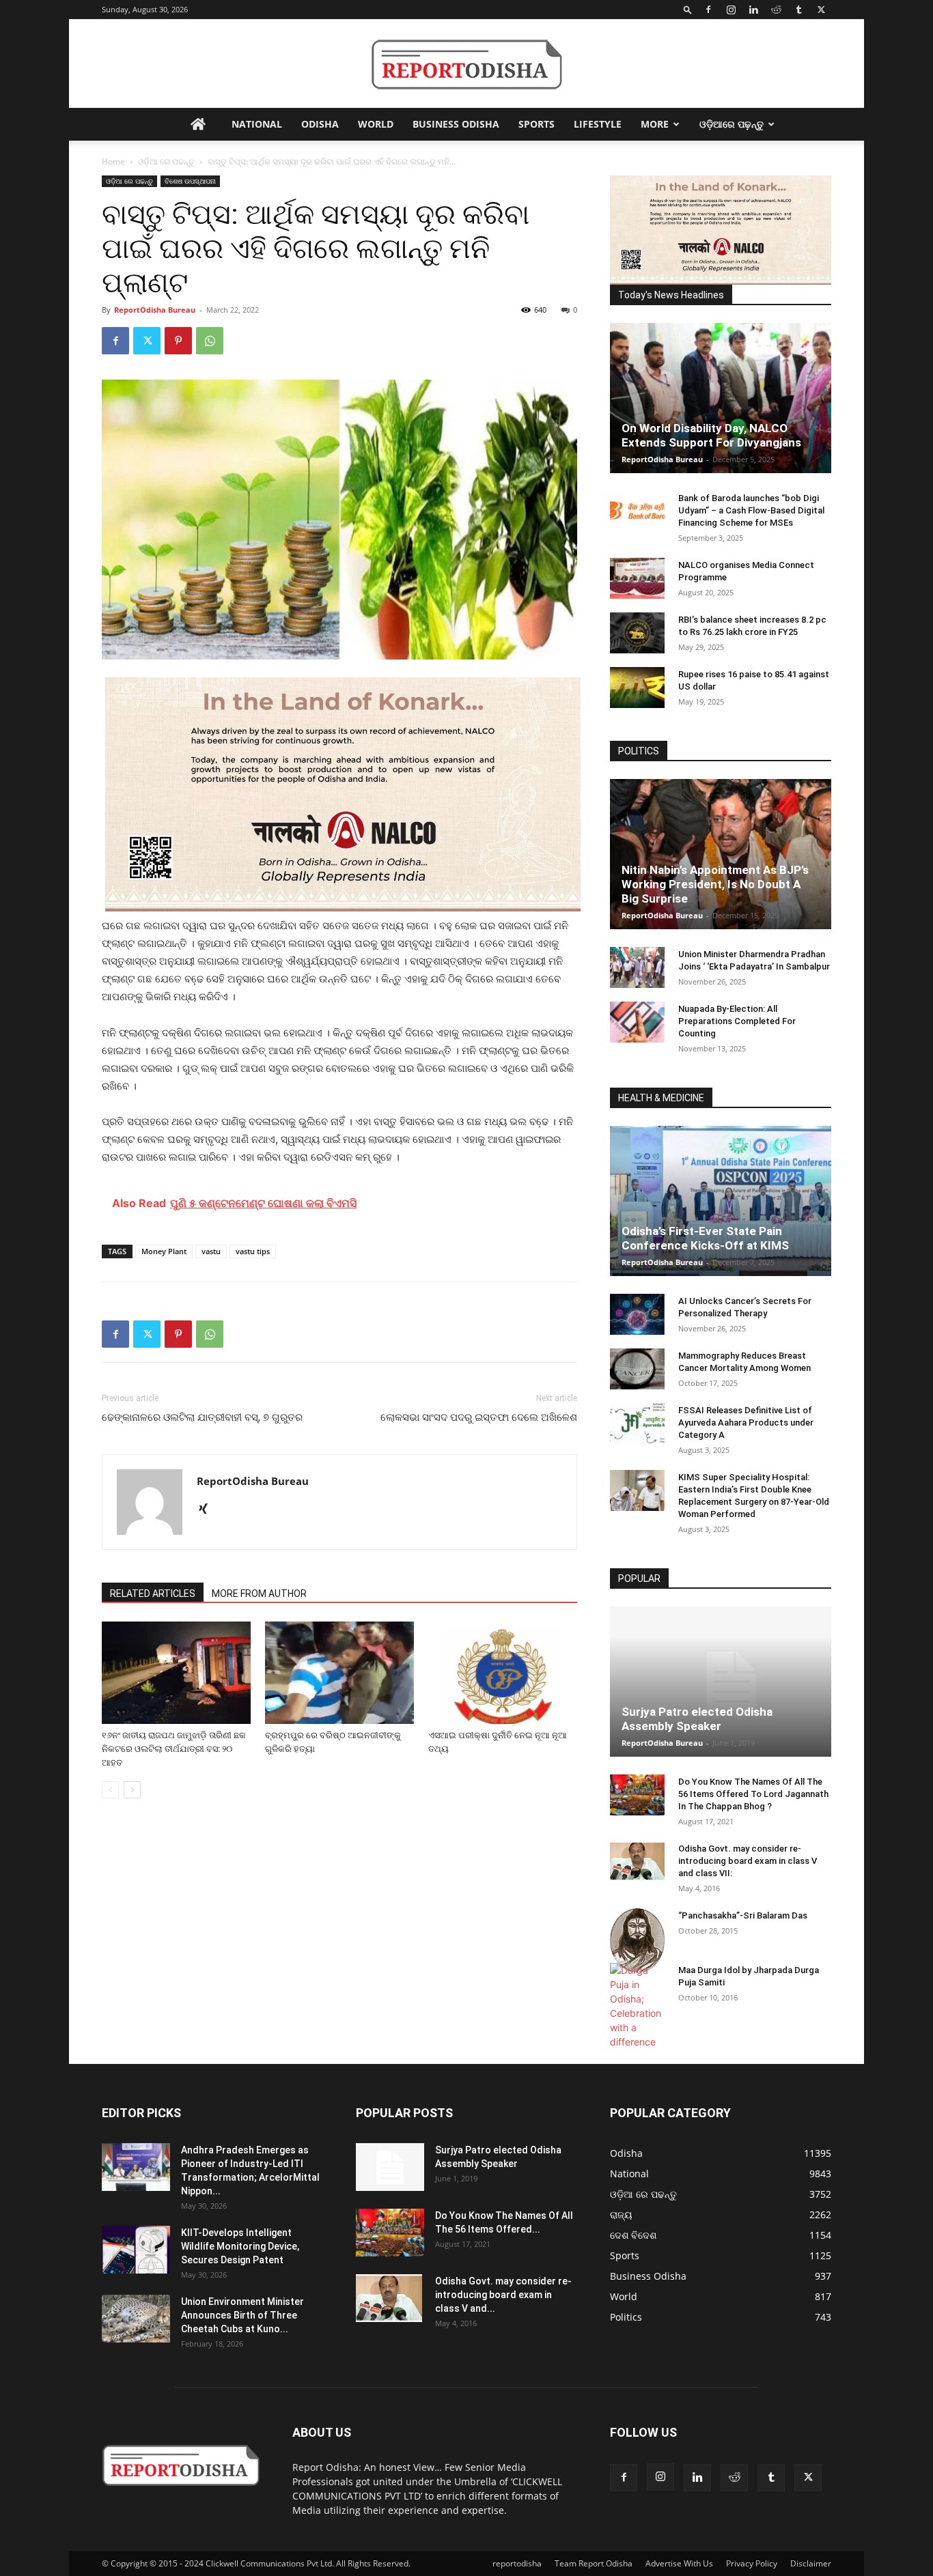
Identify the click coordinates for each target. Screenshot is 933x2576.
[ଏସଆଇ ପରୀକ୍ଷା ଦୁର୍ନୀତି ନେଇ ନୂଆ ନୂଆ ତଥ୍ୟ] (503, 1673)
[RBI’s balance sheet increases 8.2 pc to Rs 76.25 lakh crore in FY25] (637, 633)
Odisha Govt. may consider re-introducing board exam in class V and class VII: (748, 1861)
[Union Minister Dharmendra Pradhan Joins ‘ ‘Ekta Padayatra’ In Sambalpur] (637, 967)
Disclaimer (811, 2563)
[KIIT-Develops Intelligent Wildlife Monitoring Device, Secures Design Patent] (136, 2250)
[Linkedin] (753, 10)
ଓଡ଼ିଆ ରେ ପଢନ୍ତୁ (166, 161)
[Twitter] (821, 10)
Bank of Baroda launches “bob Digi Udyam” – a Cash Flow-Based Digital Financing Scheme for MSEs (751, 510)
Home (113, 161)
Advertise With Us (679, 2563)
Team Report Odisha (594, 2563)
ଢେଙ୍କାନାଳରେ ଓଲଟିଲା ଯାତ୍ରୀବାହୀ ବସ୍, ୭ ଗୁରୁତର (202, 1417)
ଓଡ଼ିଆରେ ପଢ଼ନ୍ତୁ (732, 124)
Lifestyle (598, 124)
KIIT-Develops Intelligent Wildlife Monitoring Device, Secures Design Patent (240, 2246)
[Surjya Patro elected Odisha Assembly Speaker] (721, 1682)
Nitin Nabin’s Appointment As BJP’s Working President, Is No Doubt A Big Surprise (715, 884)
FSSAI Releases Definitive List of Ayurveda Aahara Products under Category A (746, 1423)
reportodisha (517, 2563)
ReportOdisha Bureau (155, 310)
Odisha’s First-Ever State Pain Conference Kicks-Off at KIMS (705, 1238)
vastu (211, 1251)
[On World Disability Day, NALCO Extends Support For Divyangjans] (721, 398)
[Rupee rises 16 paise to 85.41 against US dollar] (637, 688)
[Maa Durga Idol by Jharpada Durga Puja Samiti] (637, 2006)
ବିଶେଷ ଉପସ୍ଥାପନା (190, 181)
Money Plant (164, 1251)
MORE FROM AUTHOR (259, 1594)
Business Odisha (456, 124)
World (376, 124)
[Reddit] (776, 10)
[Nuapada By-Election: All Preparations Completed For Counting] (637, 1022)
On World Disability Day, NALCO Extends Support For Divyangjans (711, 435)
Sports (537, 124)
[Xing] (208, 1510)
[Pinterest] (178, 341)
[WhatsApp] (210, 341)
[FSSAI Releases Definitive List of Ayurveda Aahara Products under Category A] (637, 1424)
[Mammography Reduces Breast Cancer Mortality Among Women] (637, 1369)
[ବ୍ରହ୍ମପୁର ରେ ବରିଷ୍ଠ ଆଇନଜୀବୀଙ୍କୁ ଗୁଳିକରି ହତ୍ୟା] (339, 1673)
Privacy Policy (752, 2563)
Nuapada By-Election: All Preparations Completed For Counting (737, 1021)
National (257, 124)
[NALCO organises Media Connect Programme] (637, 578)
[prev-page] (110, 1790)
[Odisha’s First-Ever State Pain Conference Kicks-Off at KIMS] (721, 1201)
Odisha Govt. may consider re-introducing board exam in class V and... (503, 2295)
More (655, 124)
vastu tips (253, 1251)
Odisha (320, 124)
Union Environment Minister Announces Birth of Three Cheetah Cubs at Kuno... (242, 2315)
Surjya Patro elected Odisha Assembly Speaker (697, 1719)
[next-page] (132, 1790)
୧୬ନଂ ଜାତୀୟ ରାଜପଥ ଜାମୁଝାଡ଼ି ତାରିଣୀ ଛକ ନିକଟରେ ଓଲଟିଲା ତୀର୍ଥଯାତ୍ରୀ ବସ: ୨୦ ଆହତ (174, 1749)
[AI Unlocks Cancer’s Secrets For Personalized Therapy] (637, 1314)
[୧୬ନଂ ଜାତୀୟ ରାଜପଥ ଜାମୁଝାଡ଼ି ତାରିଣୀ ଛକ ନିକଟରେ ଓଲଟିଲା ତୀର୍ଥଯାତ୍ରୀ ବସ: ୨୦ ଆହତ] (176, 1673)
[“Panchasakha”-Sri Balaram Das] (637, 1940)
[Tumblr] (798, 10)
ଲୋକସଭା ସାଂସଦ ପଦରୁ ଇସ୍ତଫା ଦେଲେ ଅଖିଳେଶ (479, 1417)
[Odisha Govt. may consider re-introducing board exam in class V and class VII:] (637, 1861)
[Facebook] (708, 10)
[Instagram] (731, 10)
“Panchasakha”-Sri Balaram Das (743, 1915)
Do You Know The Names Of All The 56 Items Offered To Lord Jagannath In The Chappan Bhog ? (753, 1794)
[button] (688, 9)
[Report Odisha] (466, 65)
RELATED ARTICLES (153, 1594)
